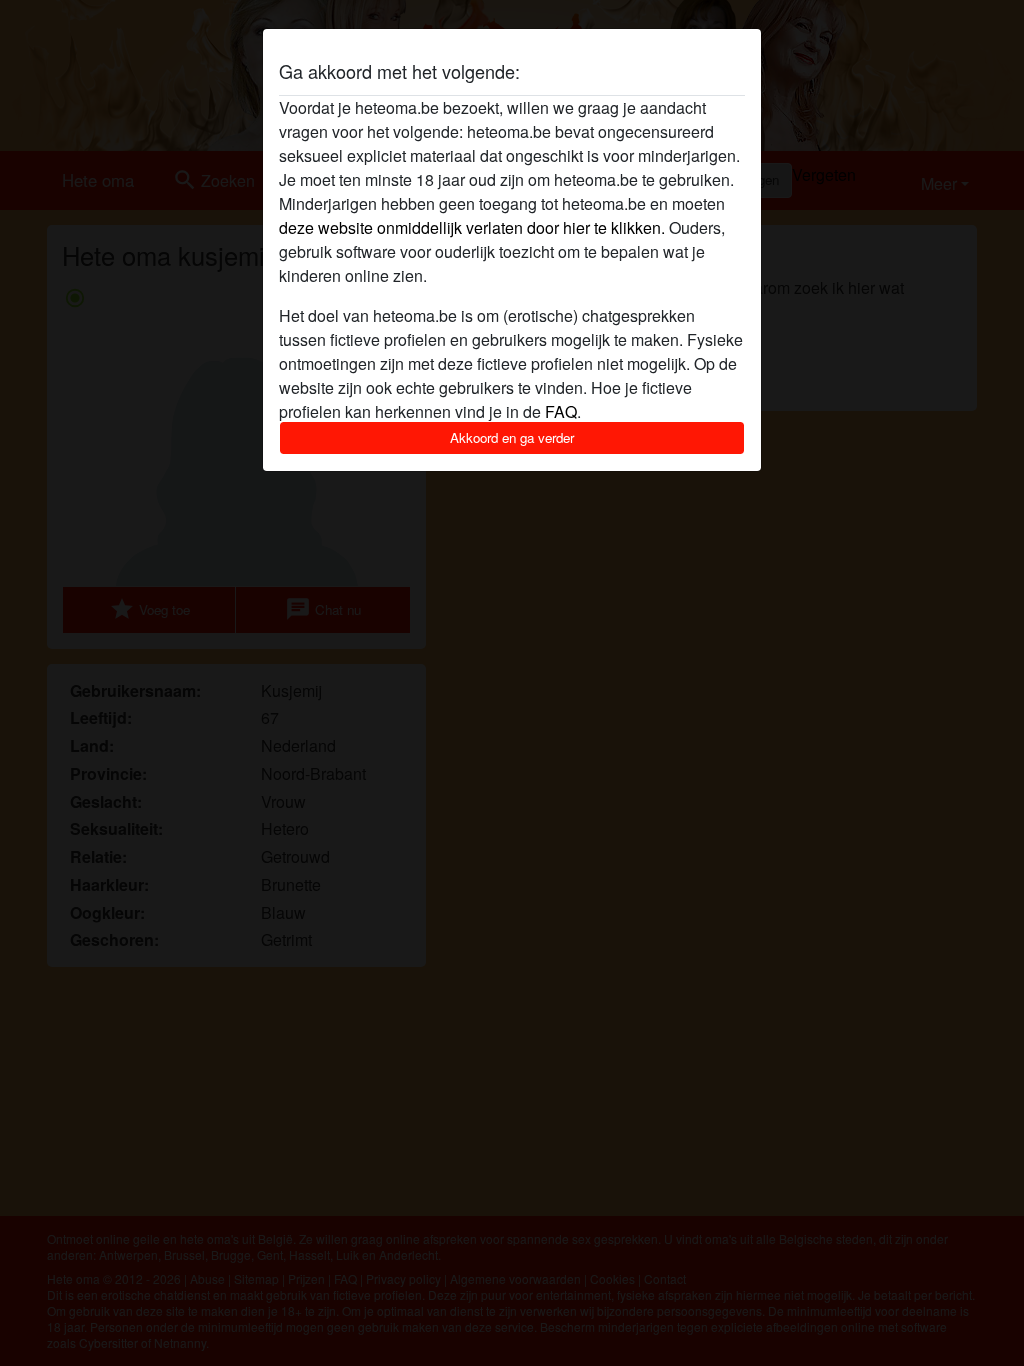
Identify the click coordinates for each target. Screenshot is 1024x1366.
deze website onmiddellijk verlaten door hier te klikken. (472, 227)
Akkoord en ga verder (512, 437)
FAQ (561, 411)
